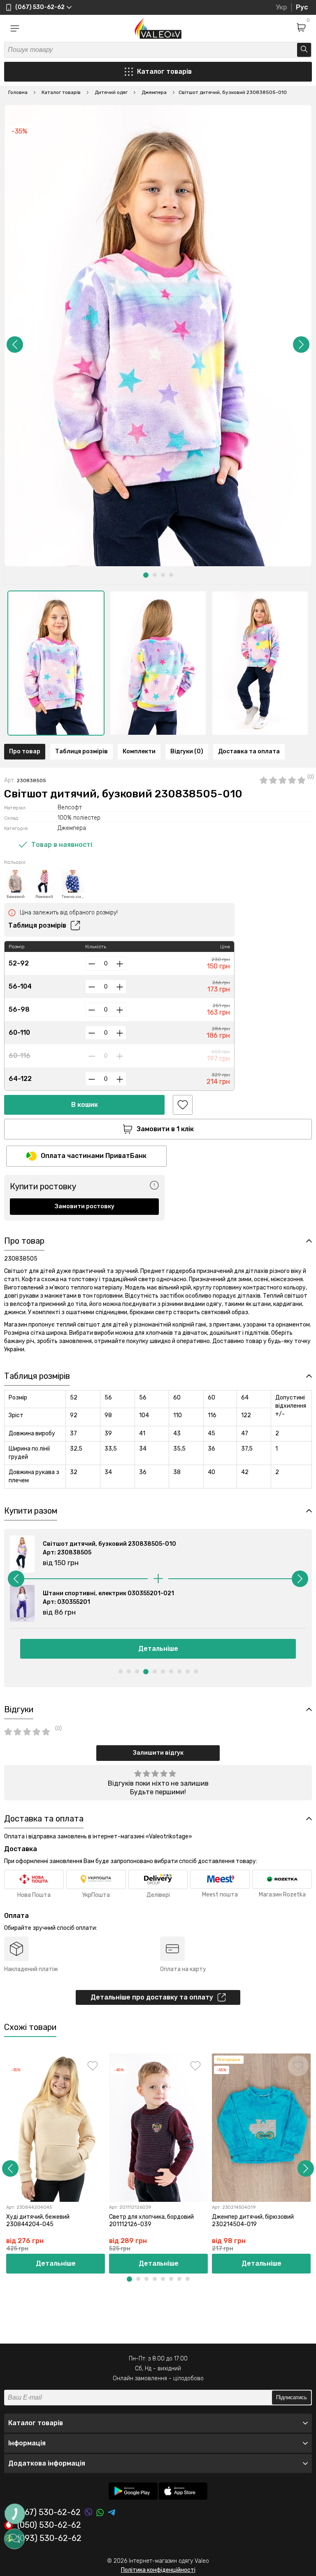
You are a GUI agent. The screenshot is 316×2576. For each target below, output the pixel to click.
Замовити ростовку (85, 1206)
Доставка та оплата (249, 751)
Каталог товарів (164, 71)
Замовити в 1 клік (165, 1129)
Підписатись (292, 2397)
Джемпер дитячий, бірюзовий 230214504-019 (253, 2221)
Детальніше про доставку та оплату (152, 1997)
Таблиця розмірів (81, 751)
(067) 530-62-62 (49, 2512)
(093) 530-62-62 (49, 2538)
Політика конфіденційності (158, 2570)
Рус (302, 7)
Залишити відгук (158, 1753)
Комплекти (139, 751)
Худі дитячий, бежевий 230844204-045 (38, 2221)
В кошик (85, 1105)
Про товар (25, 751)
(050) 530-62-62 (49, 2525)
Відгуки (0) (187, 751)
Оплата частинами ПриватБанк (94, 1156)
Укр (281, 7)
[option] (56, 663)
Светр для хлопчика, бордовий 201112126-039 (151, 2221)
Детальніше (158, 1649)
